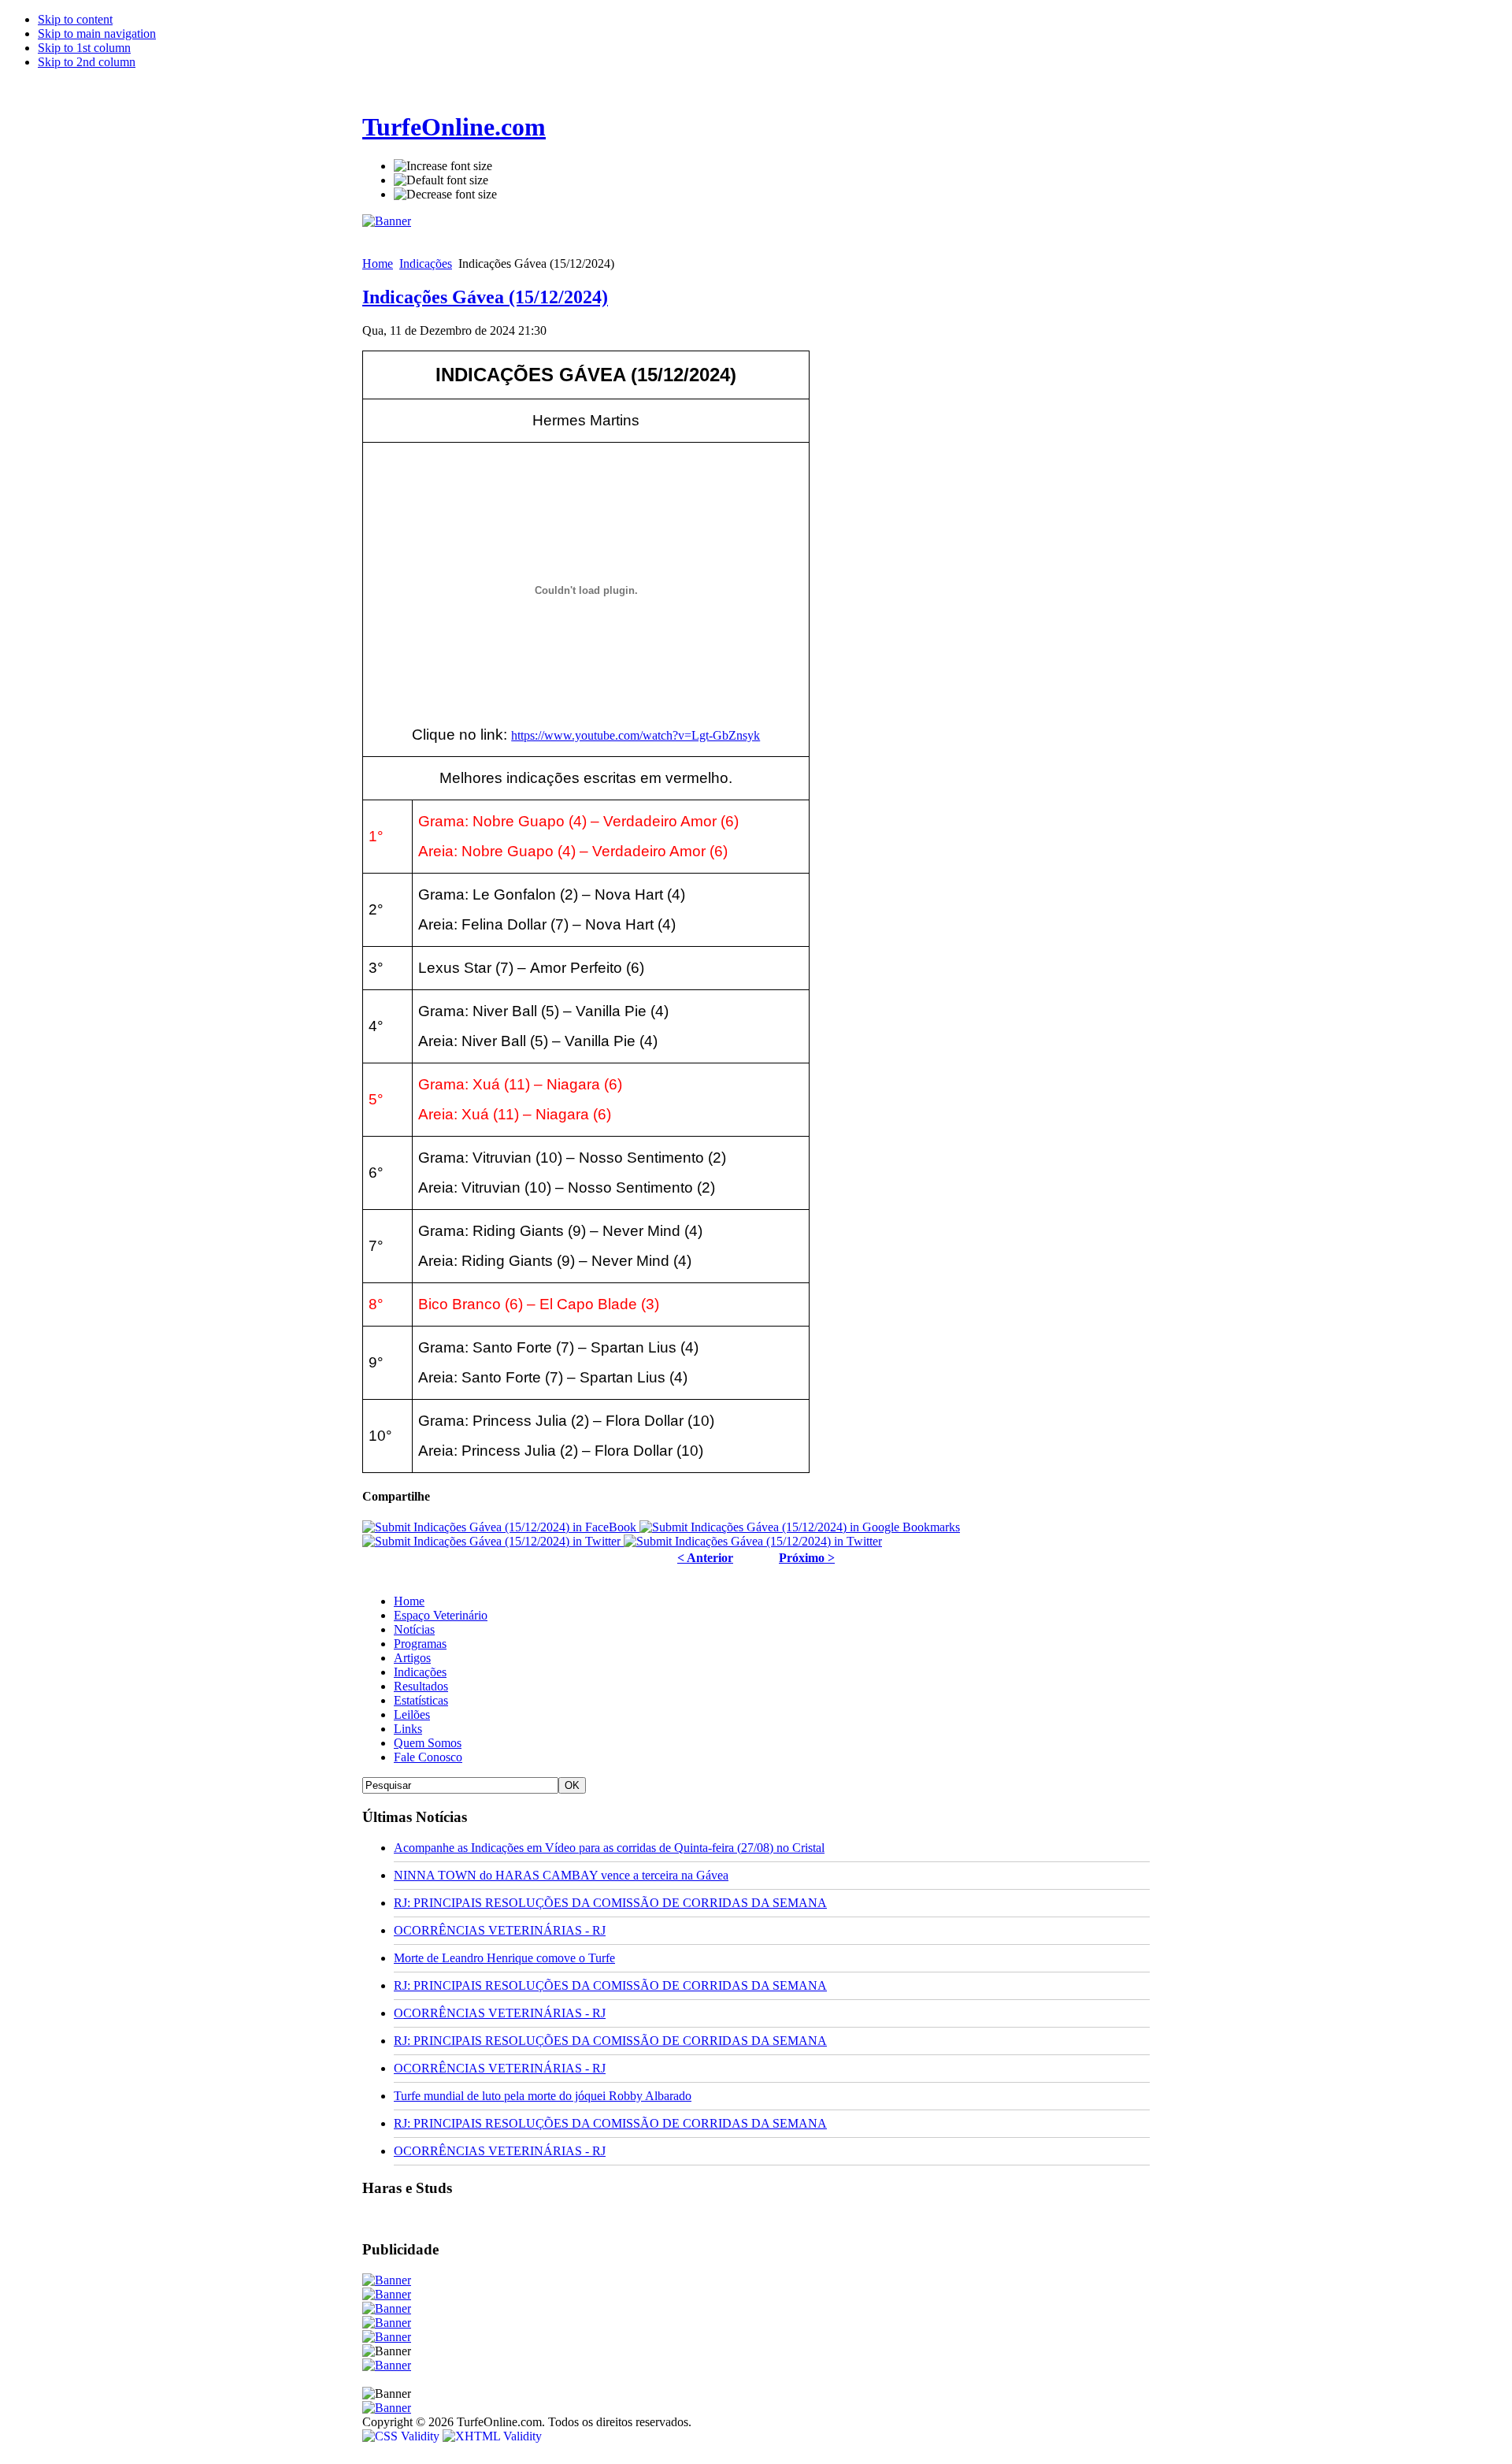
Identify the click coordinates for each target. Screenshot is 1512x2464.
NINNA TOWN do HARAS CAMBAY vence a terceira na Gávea (561, 1875)
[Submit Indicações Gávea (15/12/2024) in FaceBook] (501, 1527)
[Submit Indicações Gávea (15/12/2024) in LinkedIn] (753, 1541)
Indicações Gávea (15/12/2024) (485, 297)
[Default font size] (441, 180)
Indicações (426, 263)
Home (378, 263)
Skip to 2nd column (87, 62)
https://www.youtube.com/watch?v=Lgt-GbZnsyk (636, 735)
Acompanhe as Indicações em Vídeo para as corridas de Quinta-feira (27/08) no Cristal (609, 1848)
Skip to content (75, 19)
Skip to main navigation (97, 33)
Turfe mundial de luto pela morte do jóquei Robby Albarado (543, 2096)
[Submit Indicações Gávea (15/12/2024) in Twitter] (493, 1541)
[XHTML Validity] (492, 2436)
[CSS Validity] (402, 2436)
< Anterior (705, 1558)
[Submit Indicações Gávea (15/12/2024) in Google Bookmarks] (800, 1527)
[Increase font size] (443, 166)
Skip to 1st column (84, 48)
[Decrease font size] (445, 195)
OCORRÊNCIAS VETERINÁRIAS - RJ (500, 1930)
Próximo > (807, 1558)
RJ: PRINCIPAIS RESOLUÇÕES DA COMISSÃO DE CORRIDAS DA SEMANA (610, 1903)
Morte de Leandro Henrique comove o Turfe (504, 1958)
